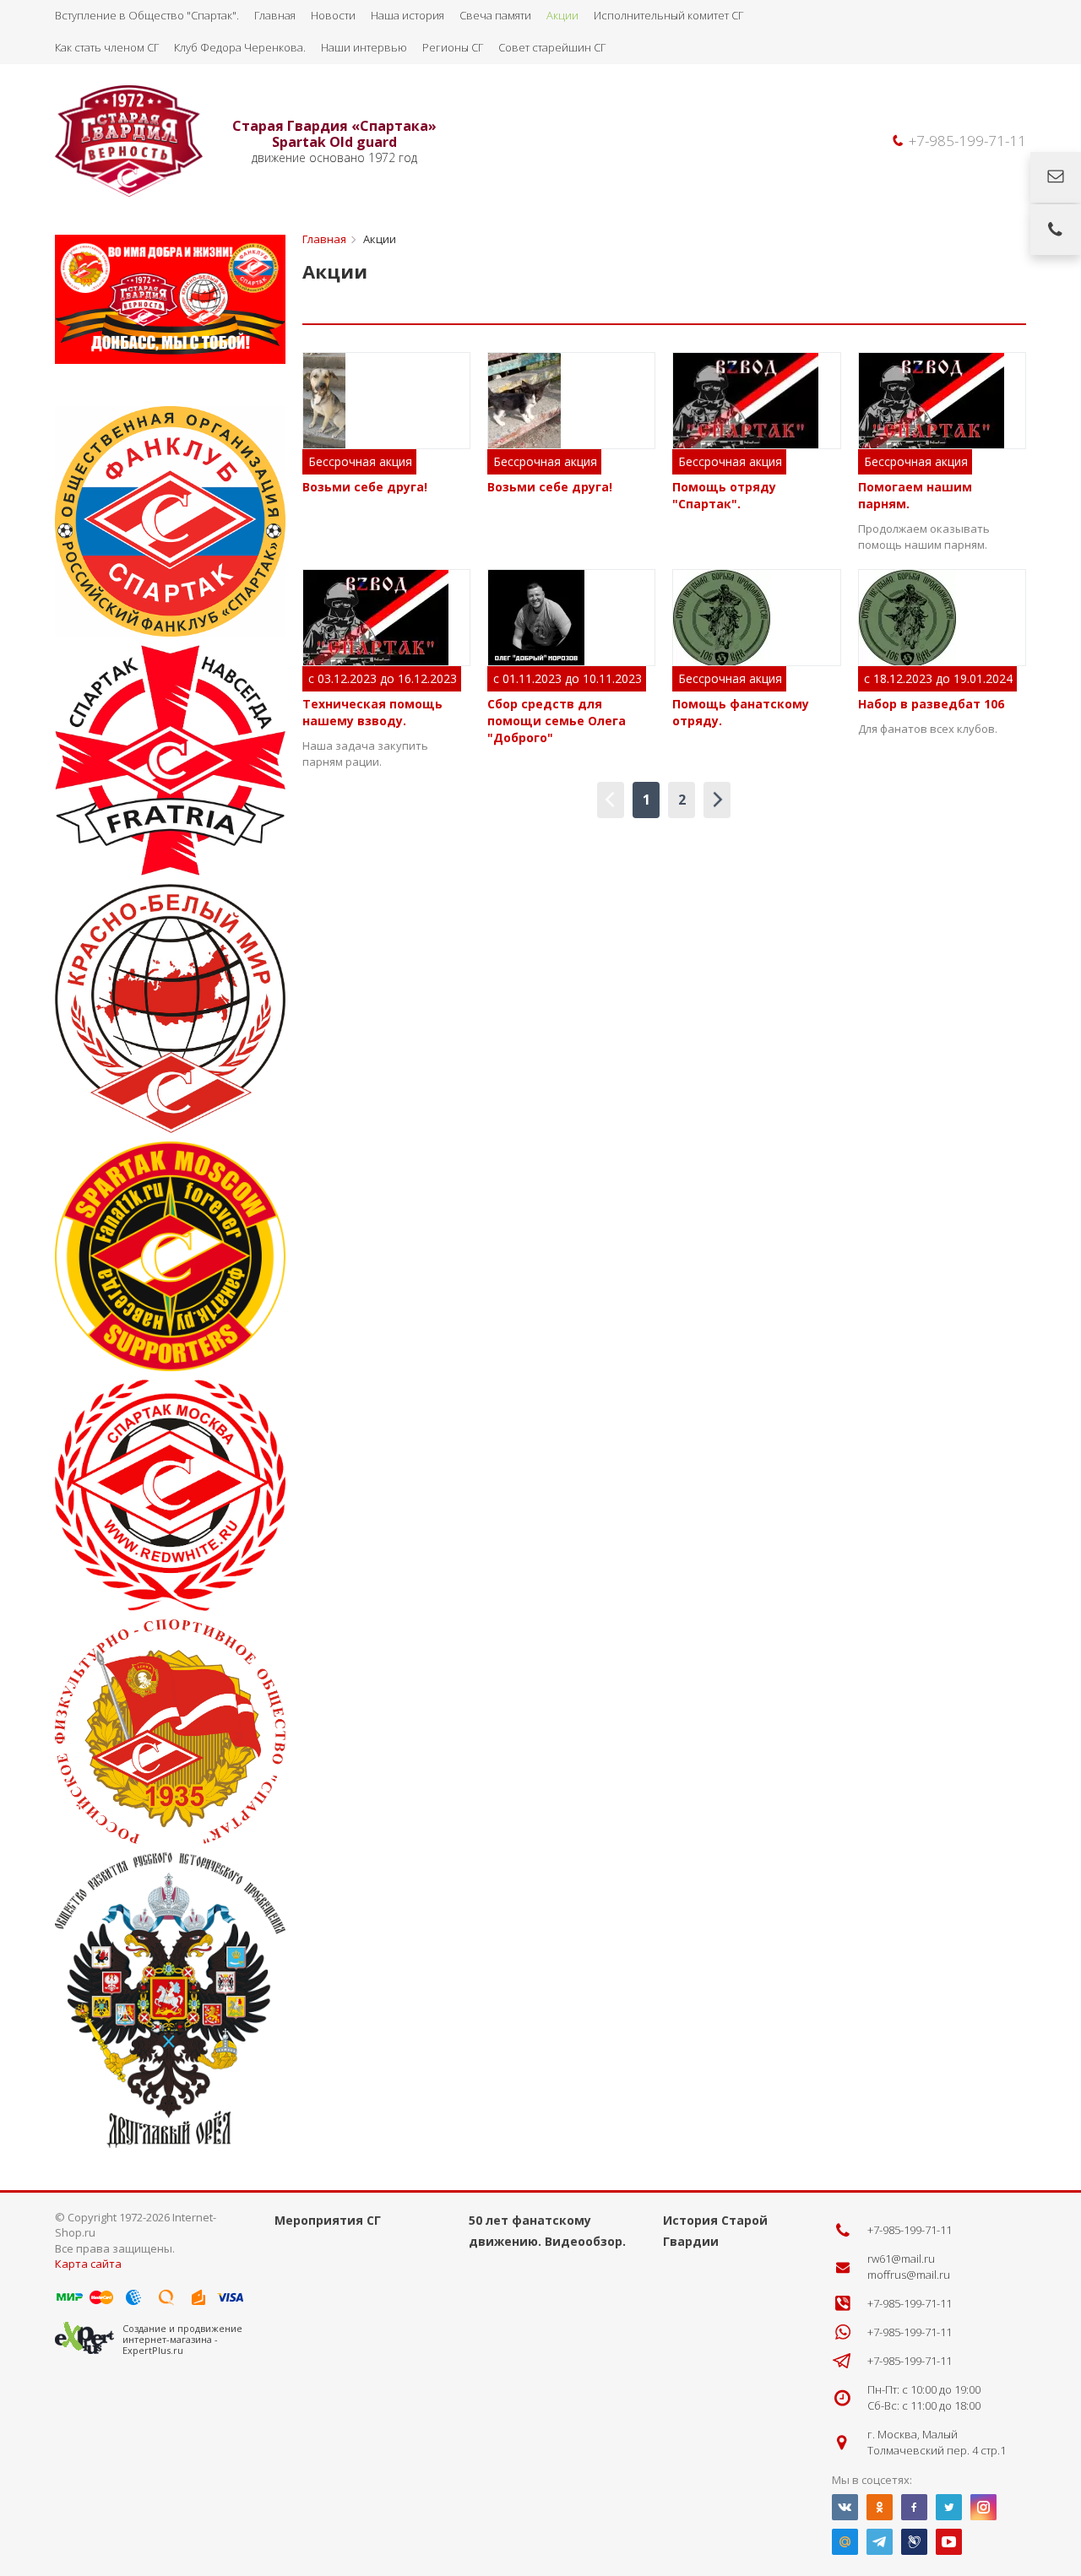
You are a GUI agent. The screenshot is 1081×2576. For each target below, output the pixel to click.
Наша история (407, 15)
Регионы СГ (453, 47)
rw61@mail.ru (901, 2259)
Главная (275, 15)
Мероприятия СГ (328, 2220)
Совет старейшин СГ (552, 47)
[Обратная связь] (1056, 177)
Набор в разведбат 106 (931, 704)
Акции (562, 15)
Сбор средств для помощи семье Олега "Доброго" (557, 721)
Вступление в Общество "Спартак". (147, 15)
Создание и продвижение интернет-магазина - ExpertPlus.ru (182, 2339)
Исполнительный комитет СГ (668, 15)
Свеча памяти (495, 15)
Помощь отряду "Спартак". (724, 495)
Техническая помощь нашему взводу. (372, 712)
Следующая (717, 800)
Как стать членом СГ (107, 47)
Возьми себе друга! (365, 487)
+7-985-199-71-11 (967, 141)
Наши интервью (364, 47)
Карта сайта (88, 2264)
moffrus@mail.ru (909, 2275)
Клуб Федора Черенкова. (240, 47)
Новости (333, 15)
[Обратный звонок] (1056, 230)
